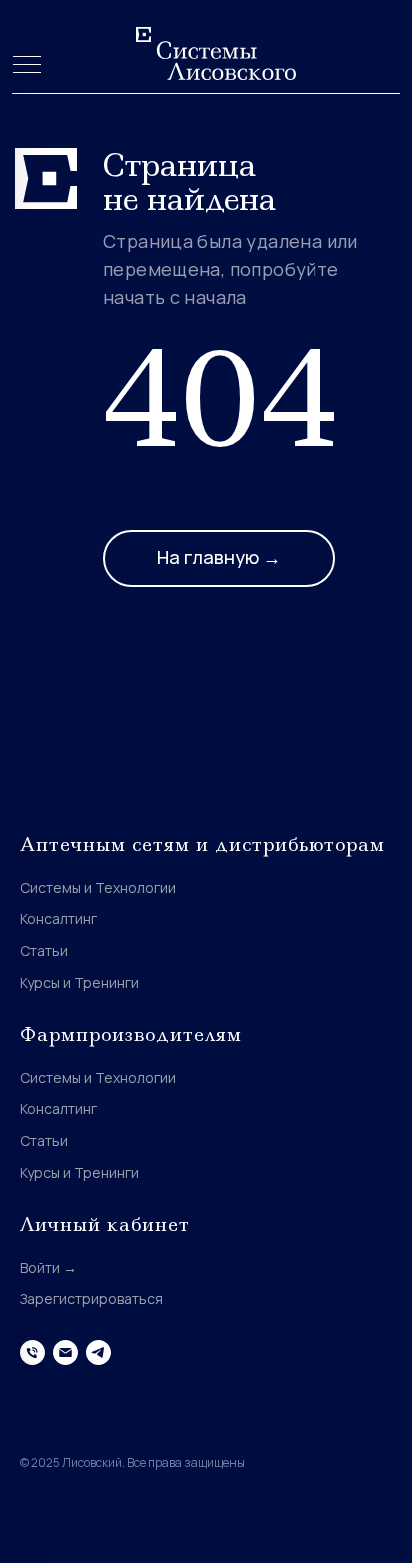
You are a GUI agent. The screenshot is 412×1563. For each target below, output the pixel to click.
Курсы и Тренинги (79, 982)
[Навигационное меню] (27, 66)
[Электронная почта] (65, 1352)
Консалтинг (58, 918)
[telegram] (98, 1352)
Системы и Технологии (98, 887)
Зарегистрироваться (91, 1298)
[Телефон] (32, 1352)
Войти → (48, 1267)
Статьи (44, 950)
